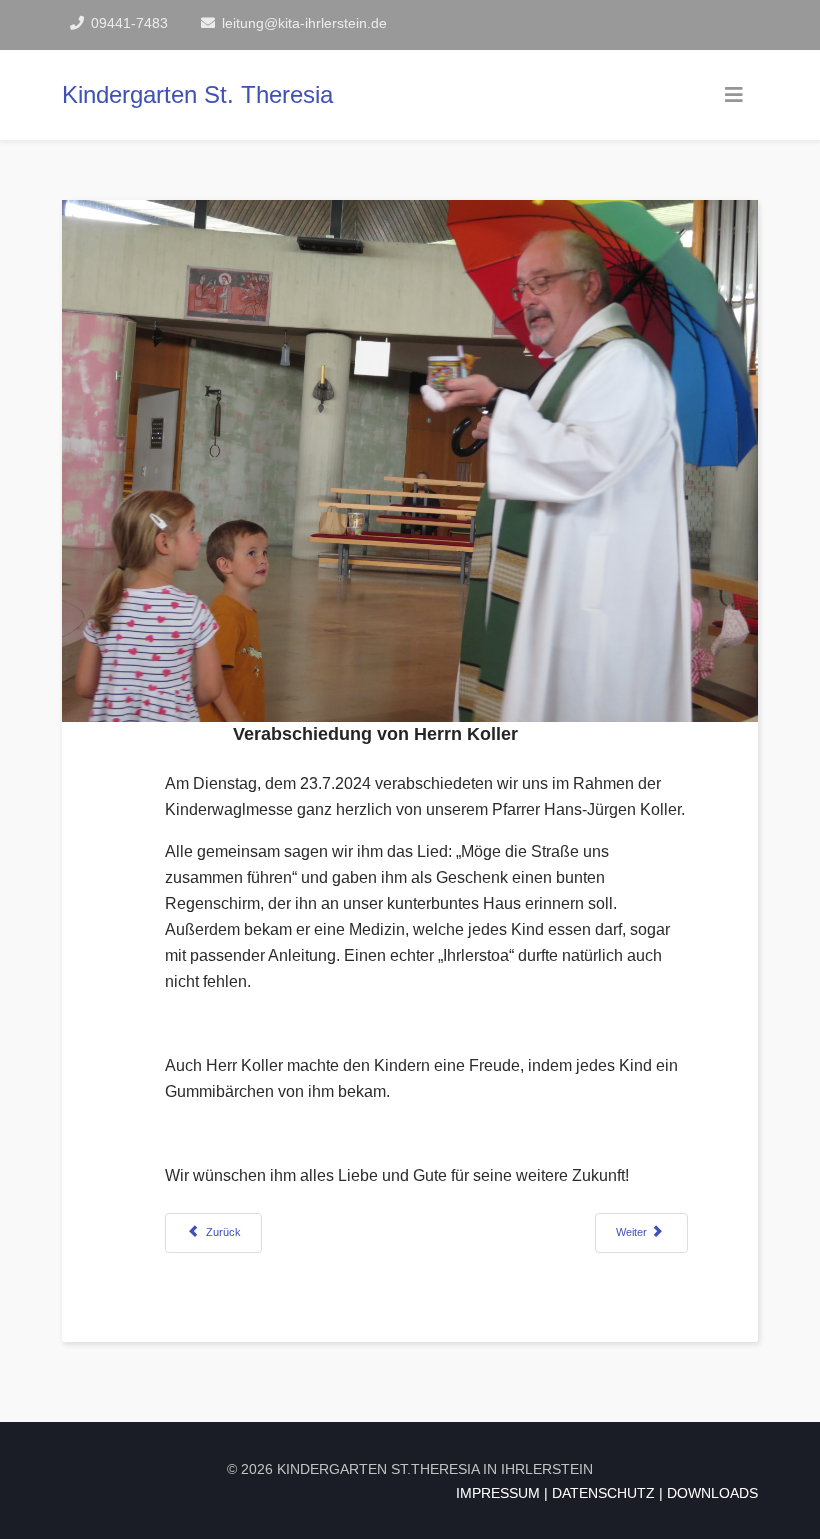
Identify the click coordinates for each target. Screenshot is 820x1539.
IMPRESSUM (498, 1493)
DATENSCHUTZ (603, 1493)
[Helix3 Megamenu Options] (734, 95)
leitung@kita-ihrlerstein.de (304, 23)
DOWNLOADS (712, 1493)
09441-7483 (129, 23)
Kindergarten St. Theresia (197, 94)
